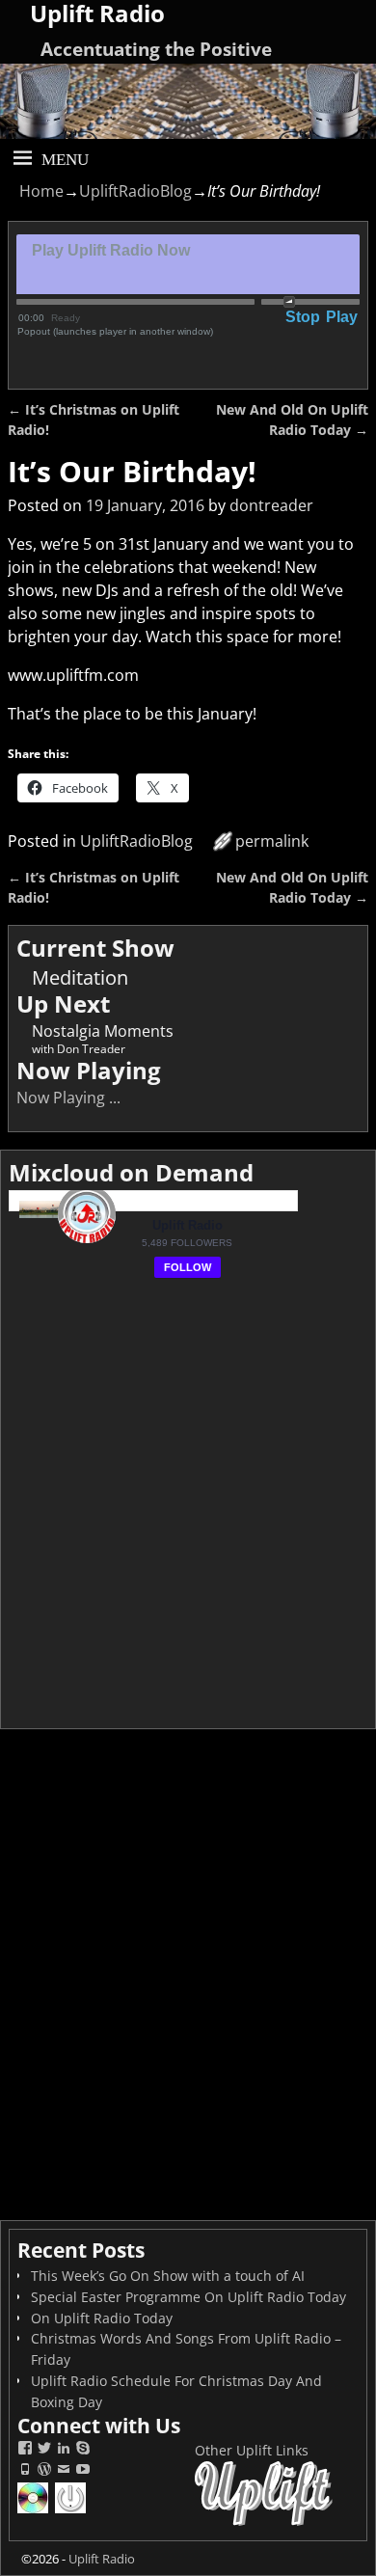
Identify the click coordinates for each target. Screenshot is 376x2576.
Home (41, 191)
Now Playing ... (68, 1098)
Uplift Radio (102, 2559)
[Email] (64, 2471)
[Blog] (44, 2471)
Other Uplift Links (252, 2450)
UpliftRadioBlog (135, 191)
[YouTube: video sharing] (83, 2471)
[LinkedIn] (64, 2450)
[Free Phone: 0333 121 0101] (25, 2471)
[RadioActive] (72, 2511)
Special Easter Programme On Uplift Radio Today (188, 2297)
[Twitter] (44, 2450)
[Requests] (34, 2511)
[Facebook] (25, 2450)
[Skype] (83, 2450)
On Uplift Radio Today (102, 2318)
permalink (272, 841)
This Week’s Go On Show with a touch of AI (168, 2276)
